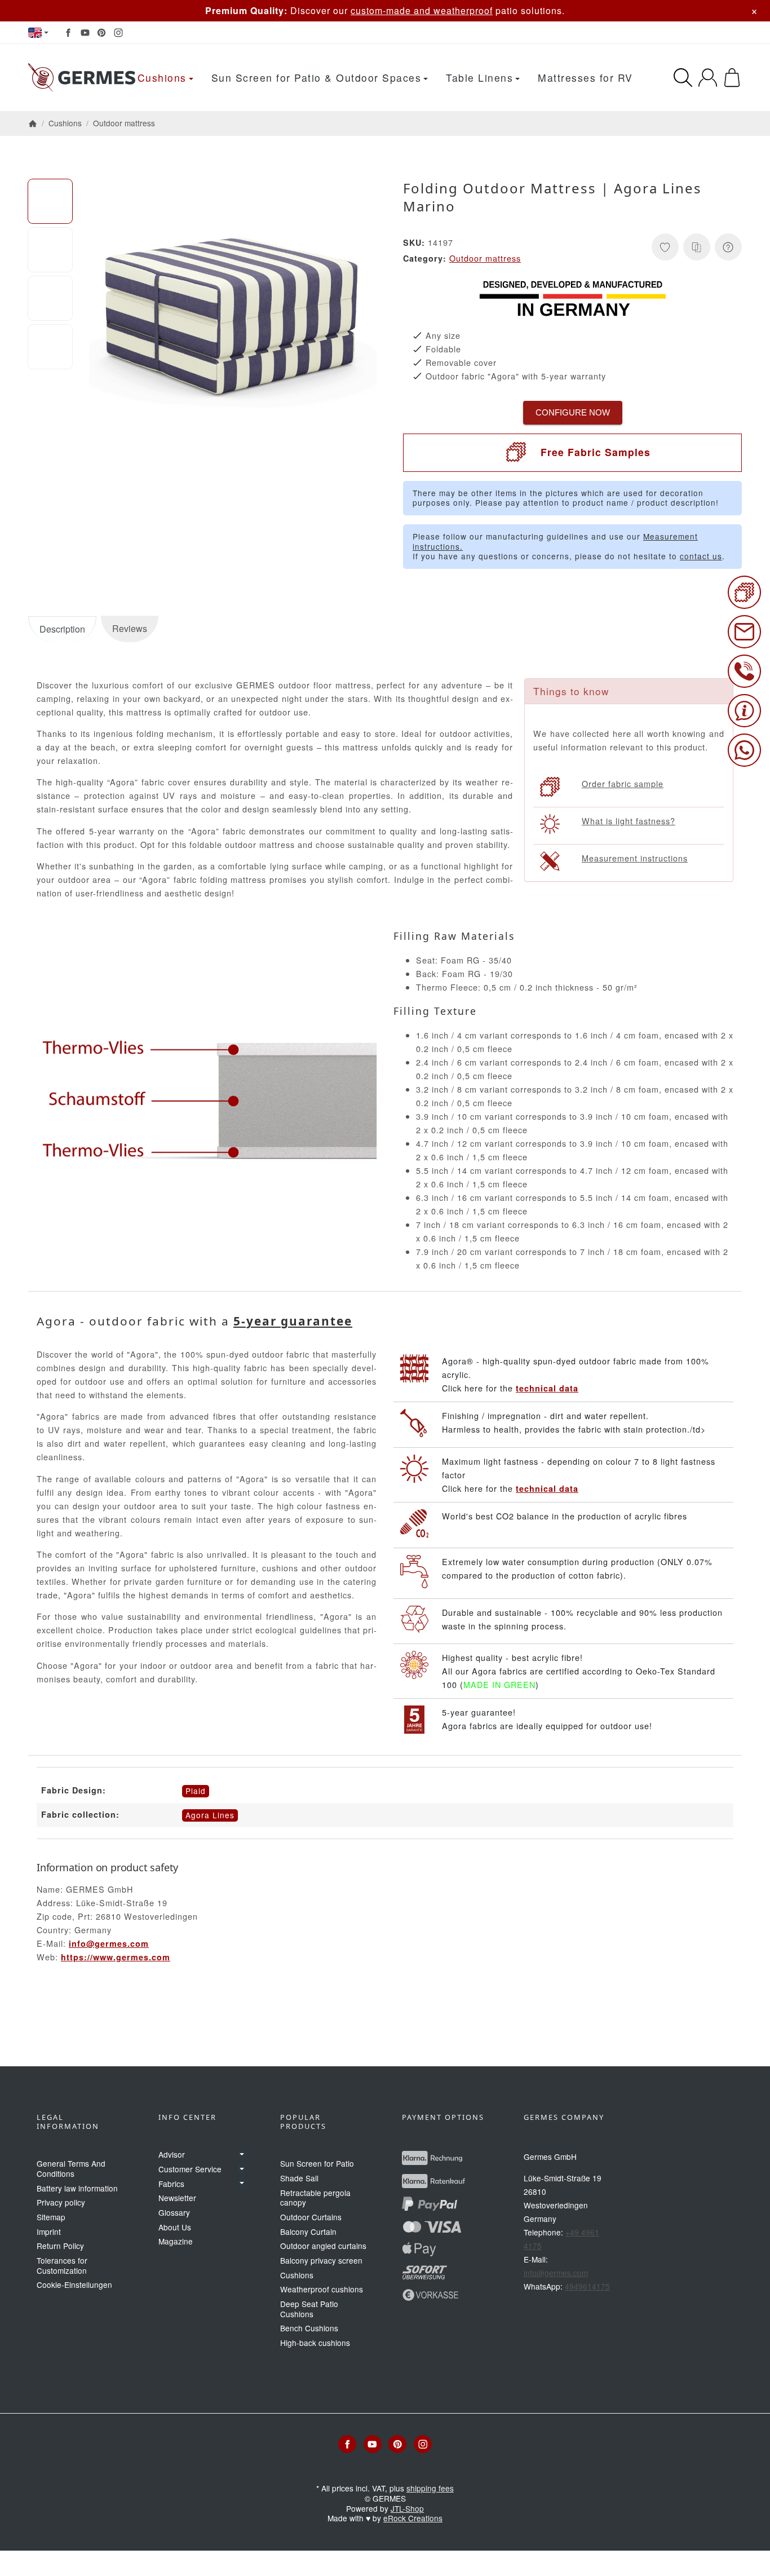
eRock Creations (413, 2518)
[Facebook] (68, 33)
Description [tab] (62, 629)
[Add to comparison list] (697, 247)
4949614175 (587, 2286)
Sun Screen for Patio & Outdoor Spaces (317, 78)
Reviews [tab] (130, 628)
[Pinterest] (101, 33)
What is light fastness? (629, 821)
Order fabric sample (623, 783)
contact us (701, 556)
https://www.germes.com (116, 1957)
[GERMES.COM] (82, 78)
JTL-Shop (407, 2508)
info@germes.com (109, 1943)
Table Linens (479, 78)
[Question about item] (728, 247)
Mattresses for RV (585, 78)
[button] (50, 201)
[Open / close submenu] (242, 2154)
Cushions (162, 78)
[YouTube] (85, 33)
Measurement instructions (635, 858)
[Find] (683, 78)
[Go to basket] (732, 78)
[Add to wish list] (665, 247)
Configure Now (573, 412)
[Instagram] (118, 33)
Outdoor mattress (485, 258)
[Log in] (708, 78)
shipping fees (430, 2488)
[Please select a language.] (38, 33)
